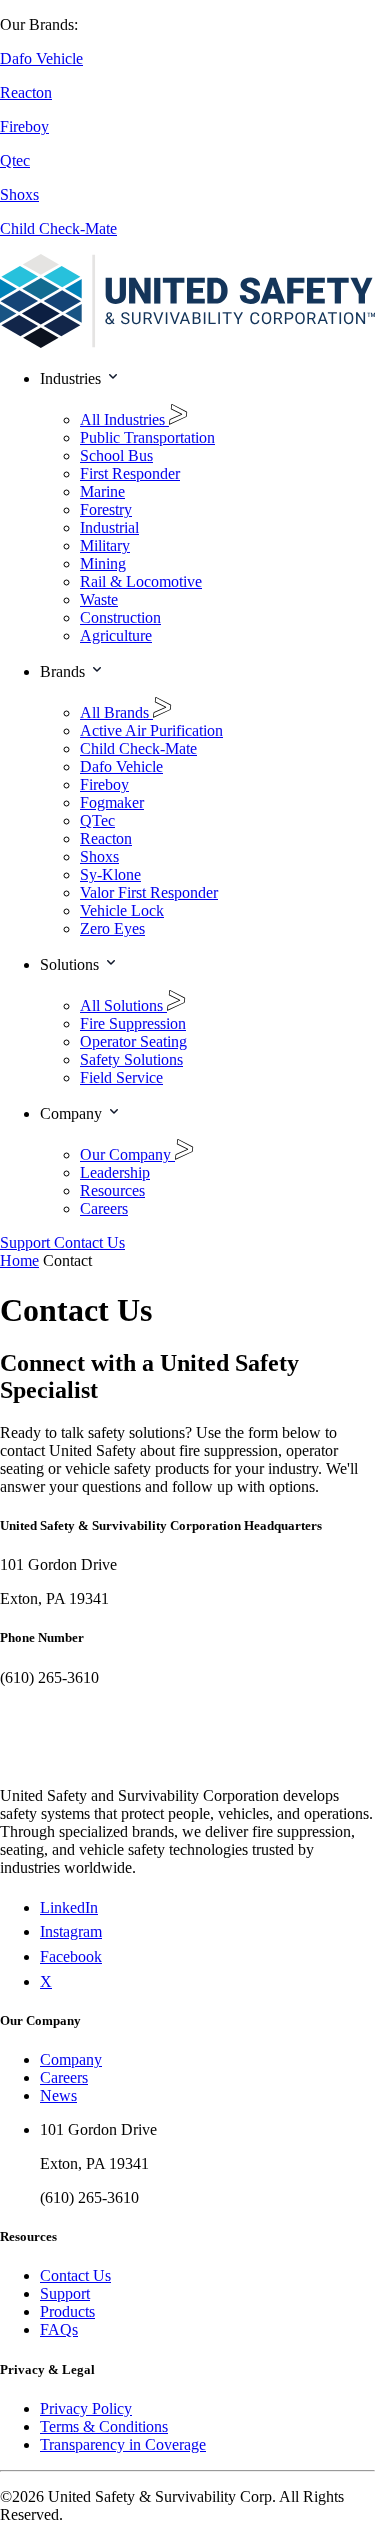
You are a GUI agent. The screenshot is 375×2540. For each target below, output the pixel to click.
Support (65, 2293)
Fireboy (24, 126)
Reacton (26, 92)
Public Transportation (147, 437)
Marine (102, 491)
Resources (112, 1190)
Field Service (121, 1077)
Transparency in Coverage (123, 2444)
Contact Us (75, 2275)
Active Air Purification (151, 730)
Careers (104, 1208)
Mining (103, 563)
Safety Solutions (131, 1059)
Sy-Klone (110, 874)
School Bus (116, 455)
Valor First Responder (149, 892)
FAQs (59, 2329)
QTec (97, 820)
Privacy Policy (86, 2408)
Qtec (15, 160)
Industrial (109, 527)
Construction (120, 617)
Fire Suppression (133, 1023)
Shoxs (19, 194)
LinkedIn (69, 1907)
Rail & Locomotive (141, 581)
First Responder (130, 473)
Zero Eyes (112, 928)
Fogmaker (112, 802)
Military (105, 545)
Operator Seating (133, 1041)
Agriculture (116, 635)
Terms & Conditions (104, 2426)
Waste (99, 599)
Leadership (115, 1172)
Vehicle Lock (122, 910)
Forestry (106, 509)
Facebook (71, 1956)
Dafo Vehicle (41, 58)
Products (67, 2311)
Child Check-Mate (58, 228)
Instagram (71, 1931)
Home (19, 1260)
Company (71, 2059)
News (58, 2095)
